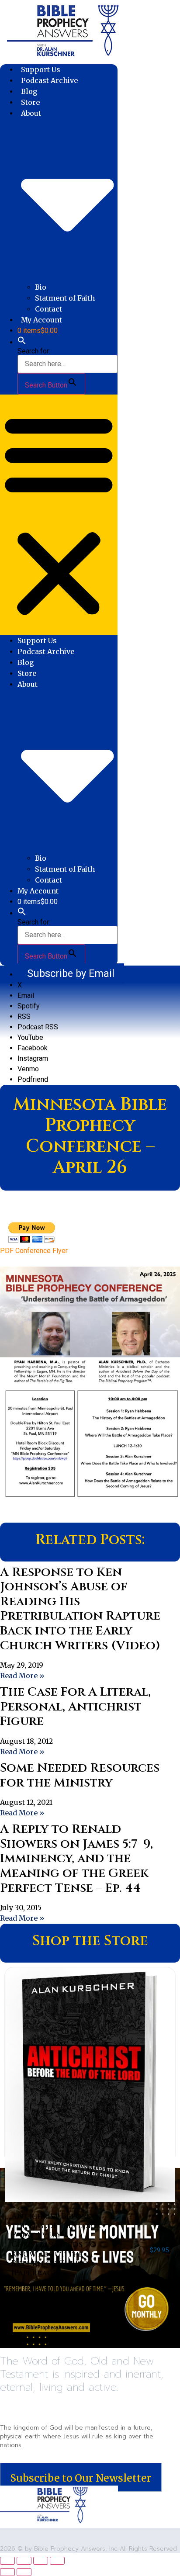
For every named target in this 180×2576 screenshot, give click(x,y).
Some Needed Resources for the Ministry (80, 1775)
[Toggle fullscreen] (24, 2561)
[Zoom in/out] (7, 2561)
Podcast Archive (49, 80)
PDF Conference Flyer (34, 1251)
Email (26, 995)
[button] (22, 342)
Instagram (33, 1058)
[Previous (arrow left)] (7, 2572)
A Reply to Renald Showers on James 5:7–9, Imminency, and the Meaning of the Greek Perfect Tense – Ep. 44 (76, 1858)
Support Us (41, 69)
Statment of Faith (65, 298)
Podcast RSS (38, 1027)
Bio (41, 287)
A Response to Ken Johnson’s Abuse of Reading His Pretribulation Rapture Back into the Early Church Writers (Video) (80, 1609)
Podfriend (33, 1079)
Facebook (33, 1048)
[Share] (41, 2561)
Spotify (29, 1006)
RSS (24, 1016)
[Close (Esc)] (57, 2561)
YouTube (30, 1037)
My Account (42, 320)
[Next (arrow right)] (24, 2572)
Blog (29, 91)
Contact (48, 309)
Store (30, 102)
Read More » (22, 1676)
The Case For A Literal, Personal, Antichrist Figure (75, 1707)
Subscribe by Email (71, 973)
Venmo (28, 1069)
